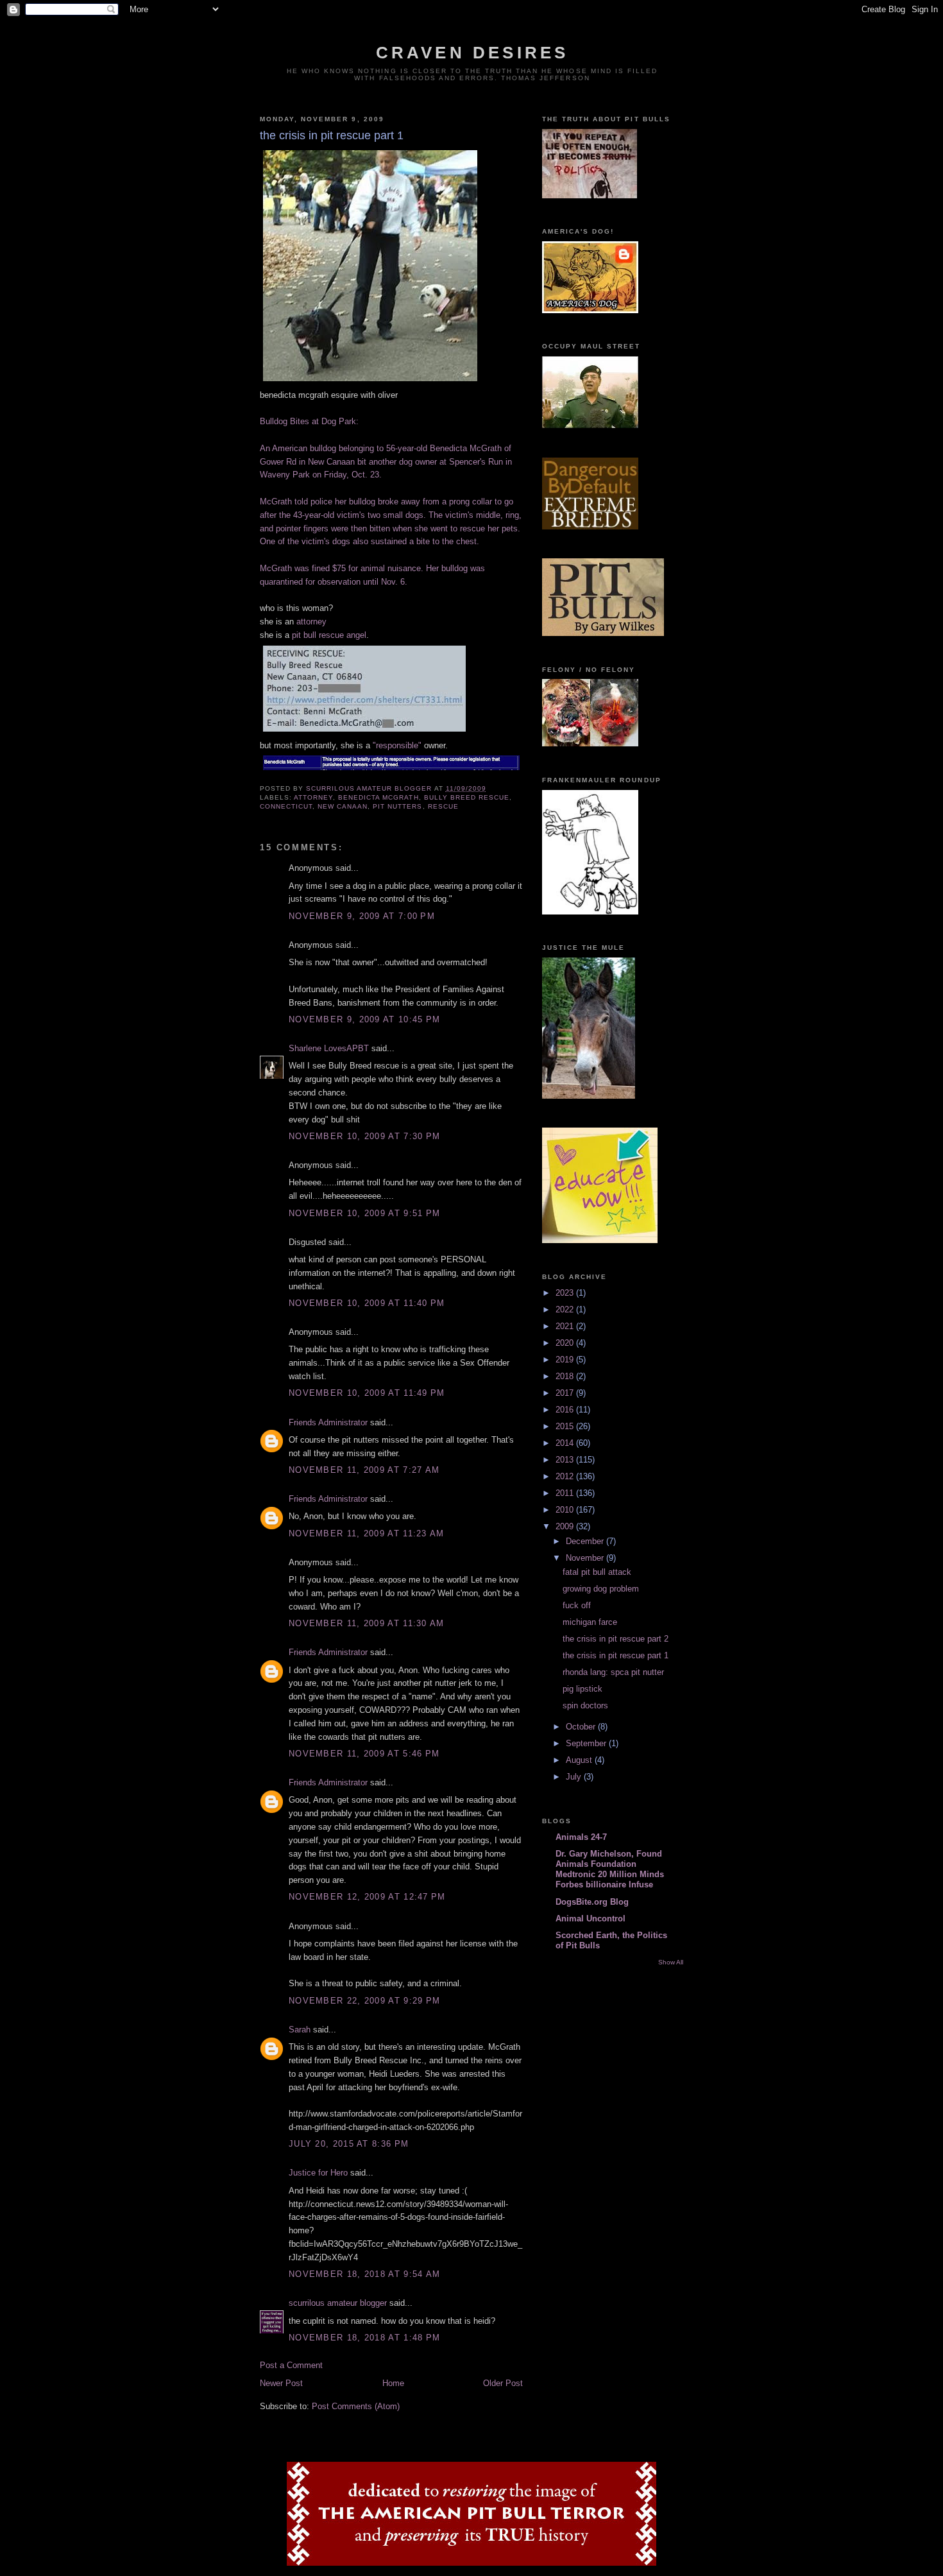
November (586, 1558)
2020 (566, 1343)
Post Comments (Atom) (356, 2406)
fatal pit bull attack (597, 1572)
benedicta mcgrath (378, 797)
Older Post (503, 2383)
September (587, 1743)
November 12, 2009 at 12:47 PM (367, 1897)
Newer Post (281, 2383)
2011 (566, 1493)
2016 (566, 1410)
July (575, 1777)
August (580, 1760)
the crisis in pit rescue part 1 (616, 1655)
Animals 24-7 (581, 1837)
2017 (566, 1393)
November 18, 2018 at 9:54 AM (364, 2274)
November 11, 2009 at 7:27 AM (364, 1470)
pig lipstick (582, 1689)
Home (393, 2383)
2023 (566, 1293)
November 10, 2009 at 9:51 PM (364, 1213)
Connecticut (286, 806)
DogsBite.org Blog (592, 1902)
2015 (566, 1426)
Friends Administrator (328, 1422)
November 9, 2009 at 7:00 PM (362, 916)
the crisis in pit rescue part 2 (616, 1639)
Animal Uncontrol (590, 1919)
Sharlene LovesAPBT (329, 1048)
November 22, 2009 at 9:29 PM (364, 2001)
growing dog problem (601, 1589)
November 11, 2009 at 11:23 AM (367, 1533)
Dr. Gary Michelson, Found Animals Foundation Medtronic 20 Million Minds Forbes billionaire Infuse (610, 1869)
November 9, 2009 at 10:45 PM (364, 1019)
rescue (443, 806)
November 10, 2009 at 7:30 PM (364, 1136)
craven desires (472, 53)
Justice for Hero (318, 2173)
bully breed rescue (467, 797)
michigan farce (590, 1622)
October (582, 1727)
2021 (566, 1326)
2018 (566, 1376)
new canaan (343, 806)
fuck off (577, 1605)
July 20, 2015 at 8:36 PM (349, 2144)
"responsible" (397, 745)
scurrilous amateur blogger (338, 2303)
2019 (566, 1360)
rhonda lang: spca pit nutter (613, 1672)
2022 (566, 1309)
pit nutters (397, 806)
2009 (566, 1526)
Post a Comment (291, 2365)
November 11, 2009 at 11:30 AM (367, 1623)
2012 (566, 1476)
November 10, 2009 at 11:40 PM (367, 1303)
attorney (311, 622)
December (586, 1541)
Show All (671, 1962)
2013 (566, 1460)
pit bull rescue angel (329, 635)
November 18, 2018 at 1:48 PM (364, 2338)
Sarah (300, 2030)
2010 (566, 1510)
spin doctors (585, 1705)
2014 (566, 1443)
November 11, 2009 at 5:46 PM (364, 1754)
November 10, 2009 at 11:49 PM (367, 1393)
